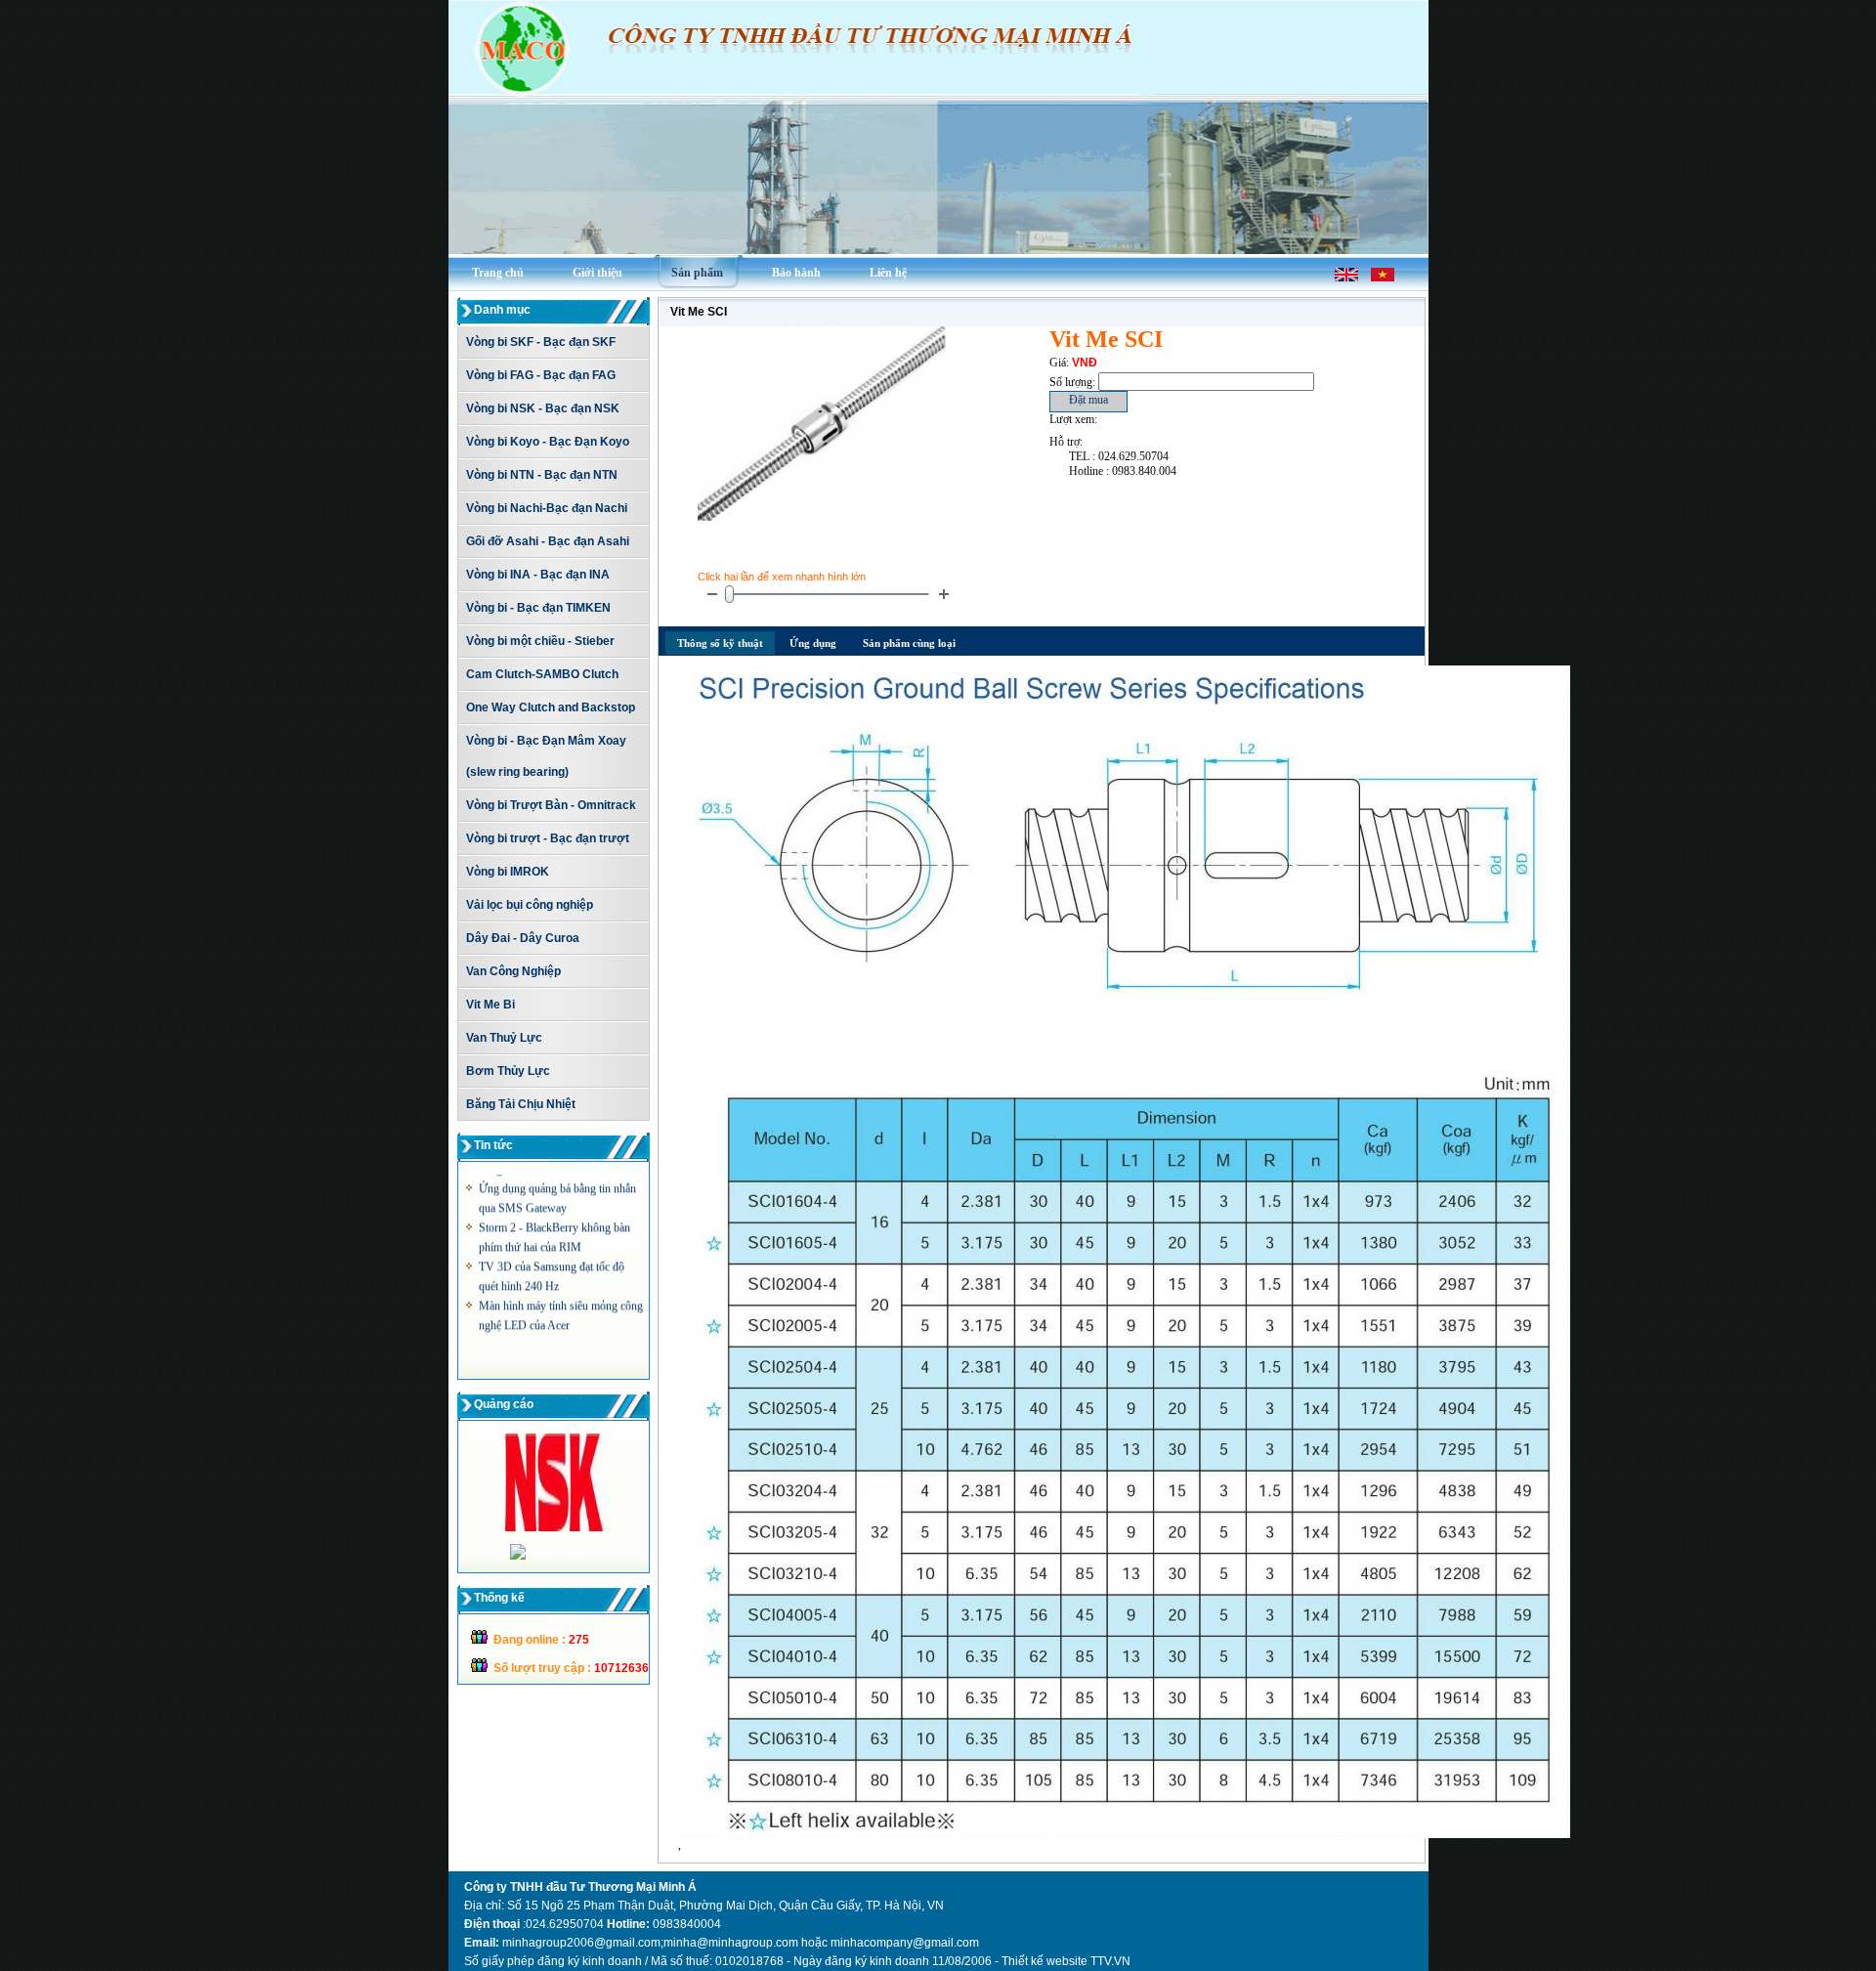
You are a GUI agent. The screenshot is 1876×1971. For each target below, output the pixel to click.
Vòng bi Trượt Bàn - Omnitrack (551, 805)
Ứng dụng (813, 643)
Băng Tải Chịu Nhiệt (521, 1104)
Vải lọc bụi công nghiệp (530, 905)
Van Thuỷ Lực (504, 1038)
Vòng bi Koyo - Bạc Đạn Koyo (548, 442)
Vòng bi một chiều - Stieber (540, 641)
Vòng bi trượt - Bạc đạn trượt (548, 838)
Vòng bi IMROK (508, 872)
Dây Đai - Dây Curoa (523, 938)
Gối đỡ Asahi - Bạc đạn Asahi (548, 541)
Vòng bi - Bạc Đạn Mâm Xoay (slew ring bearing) (546, 756)
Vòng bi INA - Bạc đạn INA (538, 575)
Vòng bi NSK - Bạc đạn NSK (543, 408)
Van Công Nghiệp (513, 971)
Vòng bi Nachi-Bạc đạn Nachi (547, 508)
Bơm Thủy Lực (508, 1071)
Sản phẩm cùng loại (909, 643)
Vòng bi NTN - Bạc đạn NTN (542, 475)
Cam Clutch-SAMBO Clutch (542, 674)
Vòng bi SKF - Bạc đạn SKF (541, 342)
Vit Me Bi (490, 1005)
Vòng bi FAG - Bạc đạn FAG (541, 375)
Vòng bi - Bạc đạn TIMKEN (538, 608)
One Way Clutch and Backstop (551, 707)
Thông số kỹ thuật (720, 643)
